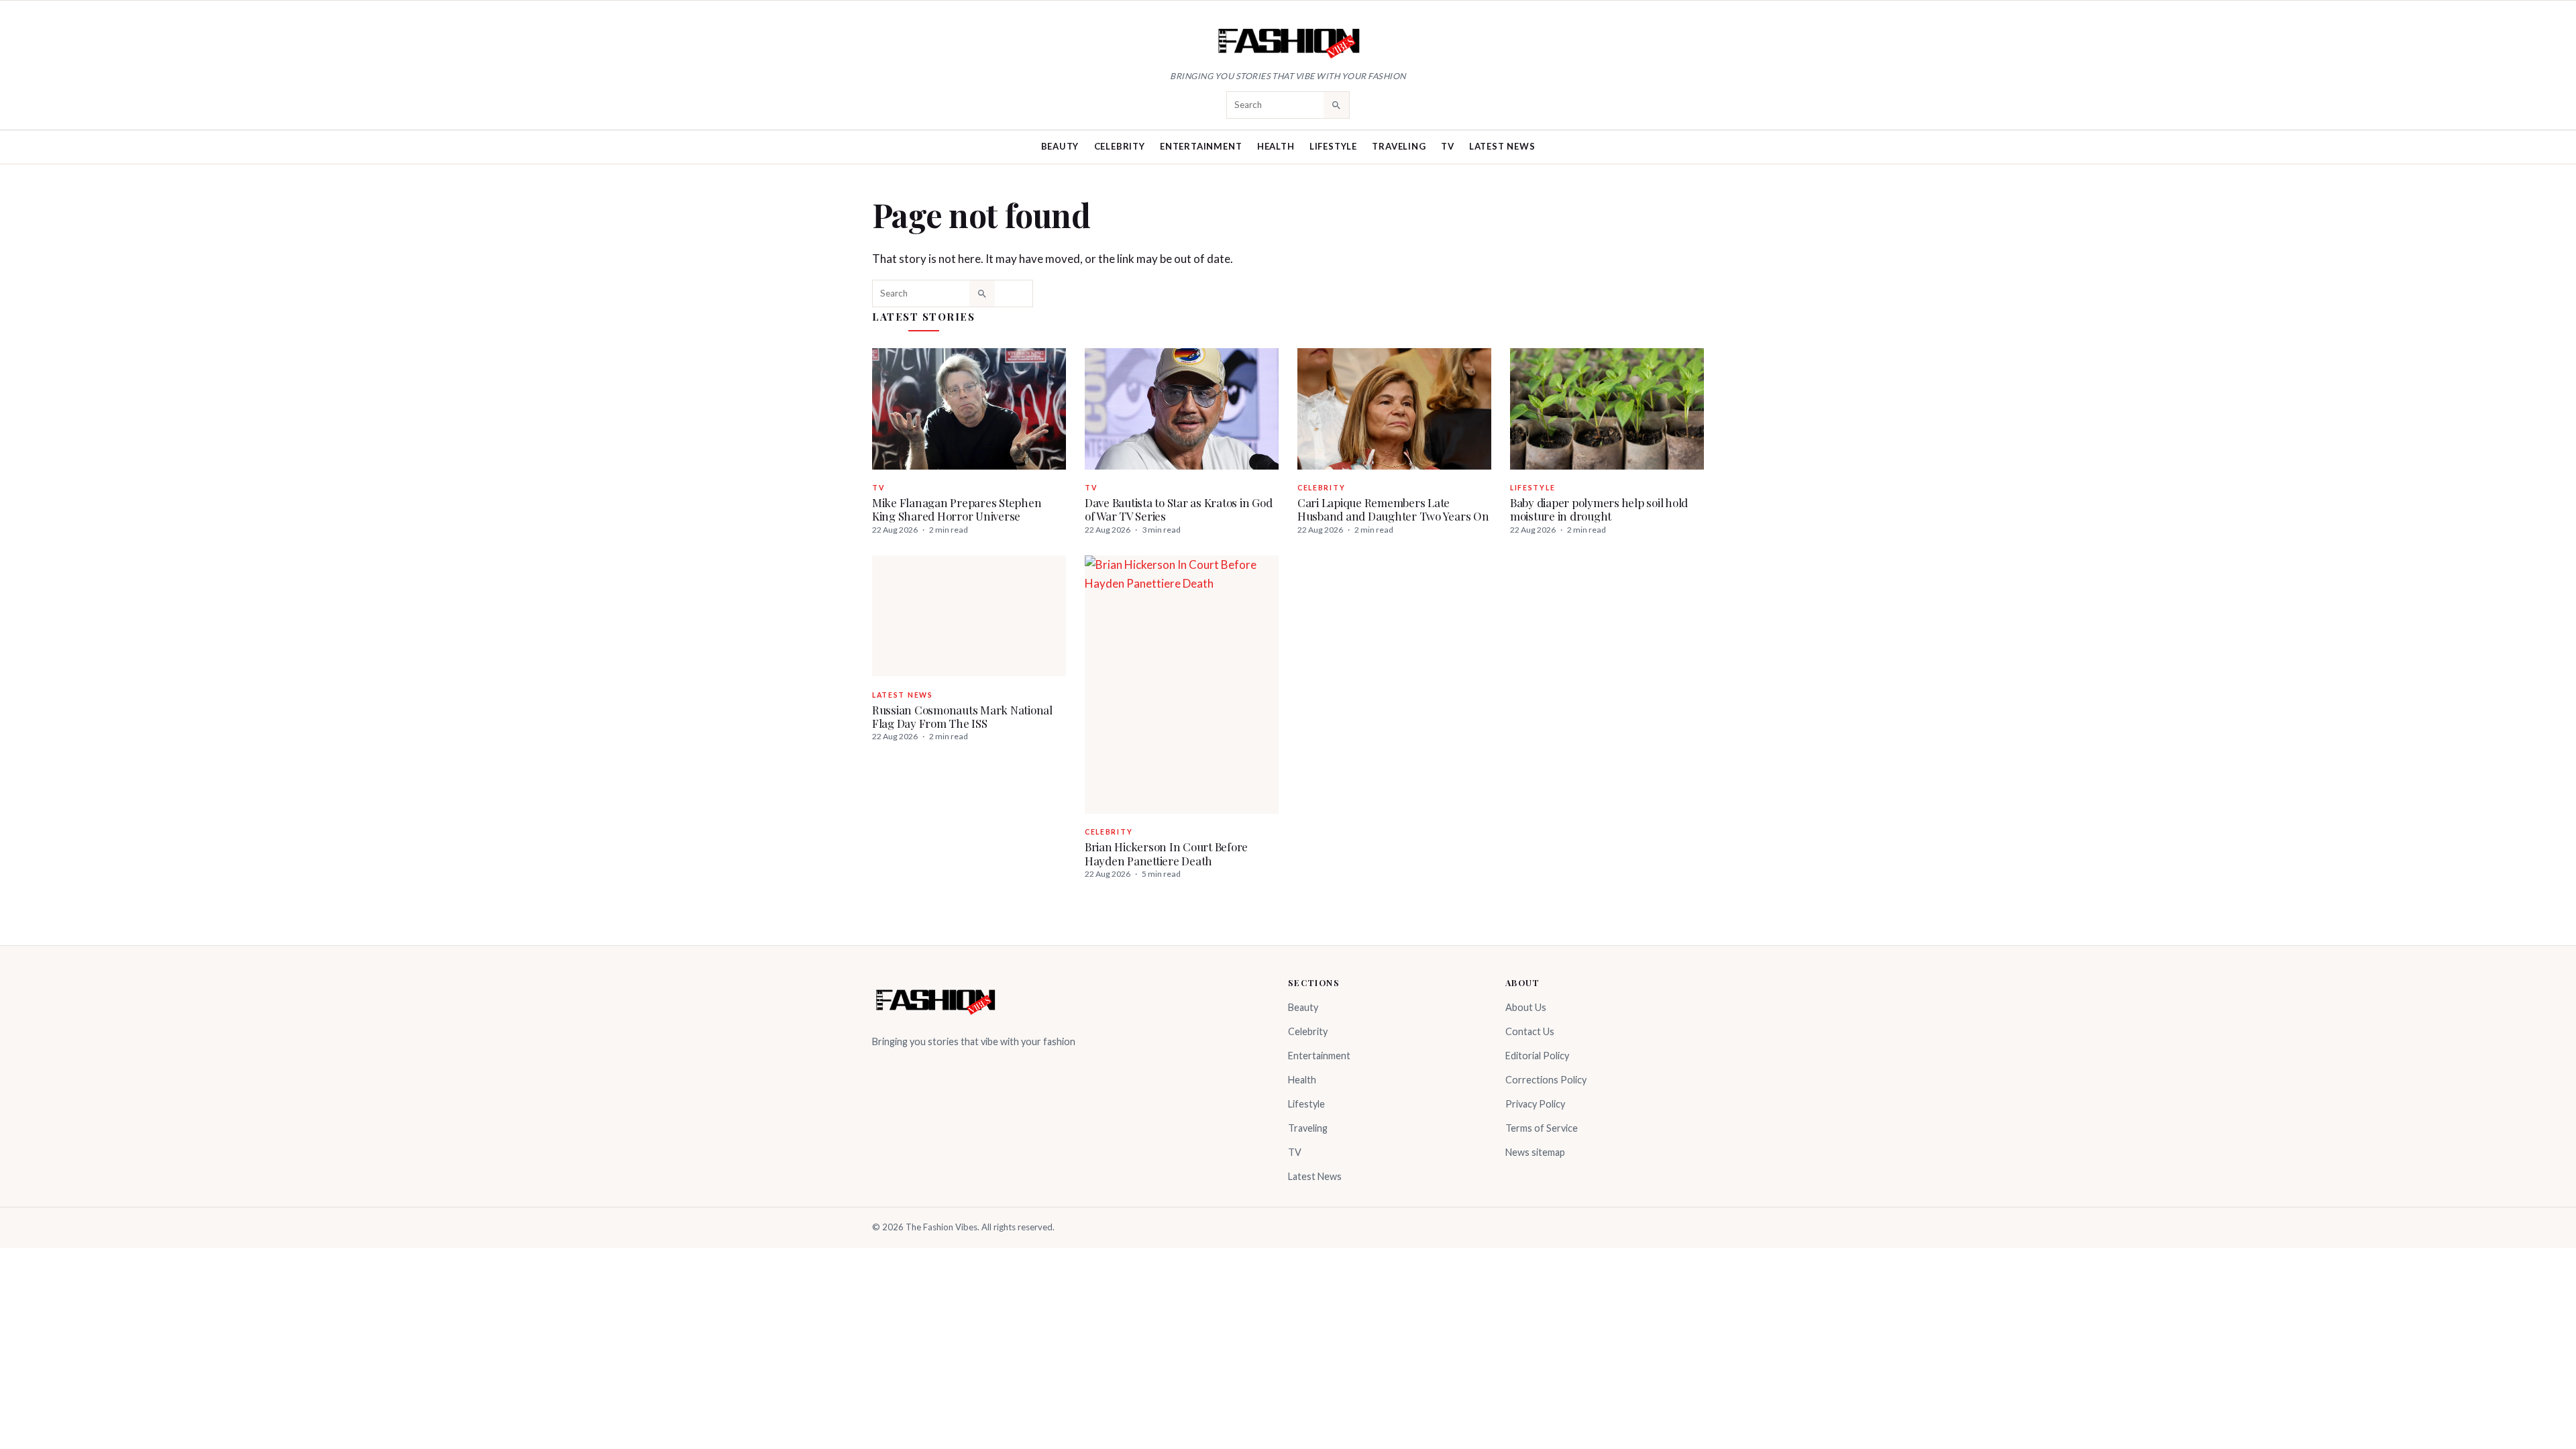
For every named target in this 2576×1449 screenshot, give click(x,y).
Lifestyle (1333, 146)
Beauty (1060, 146)
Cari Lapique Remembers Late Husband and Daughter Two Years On (1393, 509)
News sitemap (1535, 1152)
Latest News (1502, 146)
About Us (1526, 1007)
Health (1276, 146)
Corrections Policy (1546, 1080)
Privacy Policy (1535, 1104)
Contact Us (1530, 1031)
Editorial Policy (1537, 1056)
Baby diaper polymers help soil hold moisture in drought (1599, 509)
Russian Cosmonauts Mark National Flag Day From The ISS (962, 716)
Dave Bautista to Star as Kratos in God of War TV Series (1178, 509)
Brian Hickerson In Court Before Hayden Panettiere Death (1166, 853)
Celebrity (1120, 146)
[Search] (1336, 105)
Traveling (1399, 146)
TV (1448, 146)
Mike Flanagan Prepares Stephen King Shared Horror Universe (957, 509)
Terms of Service (1542, 1128)
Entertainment (1201, 146)
